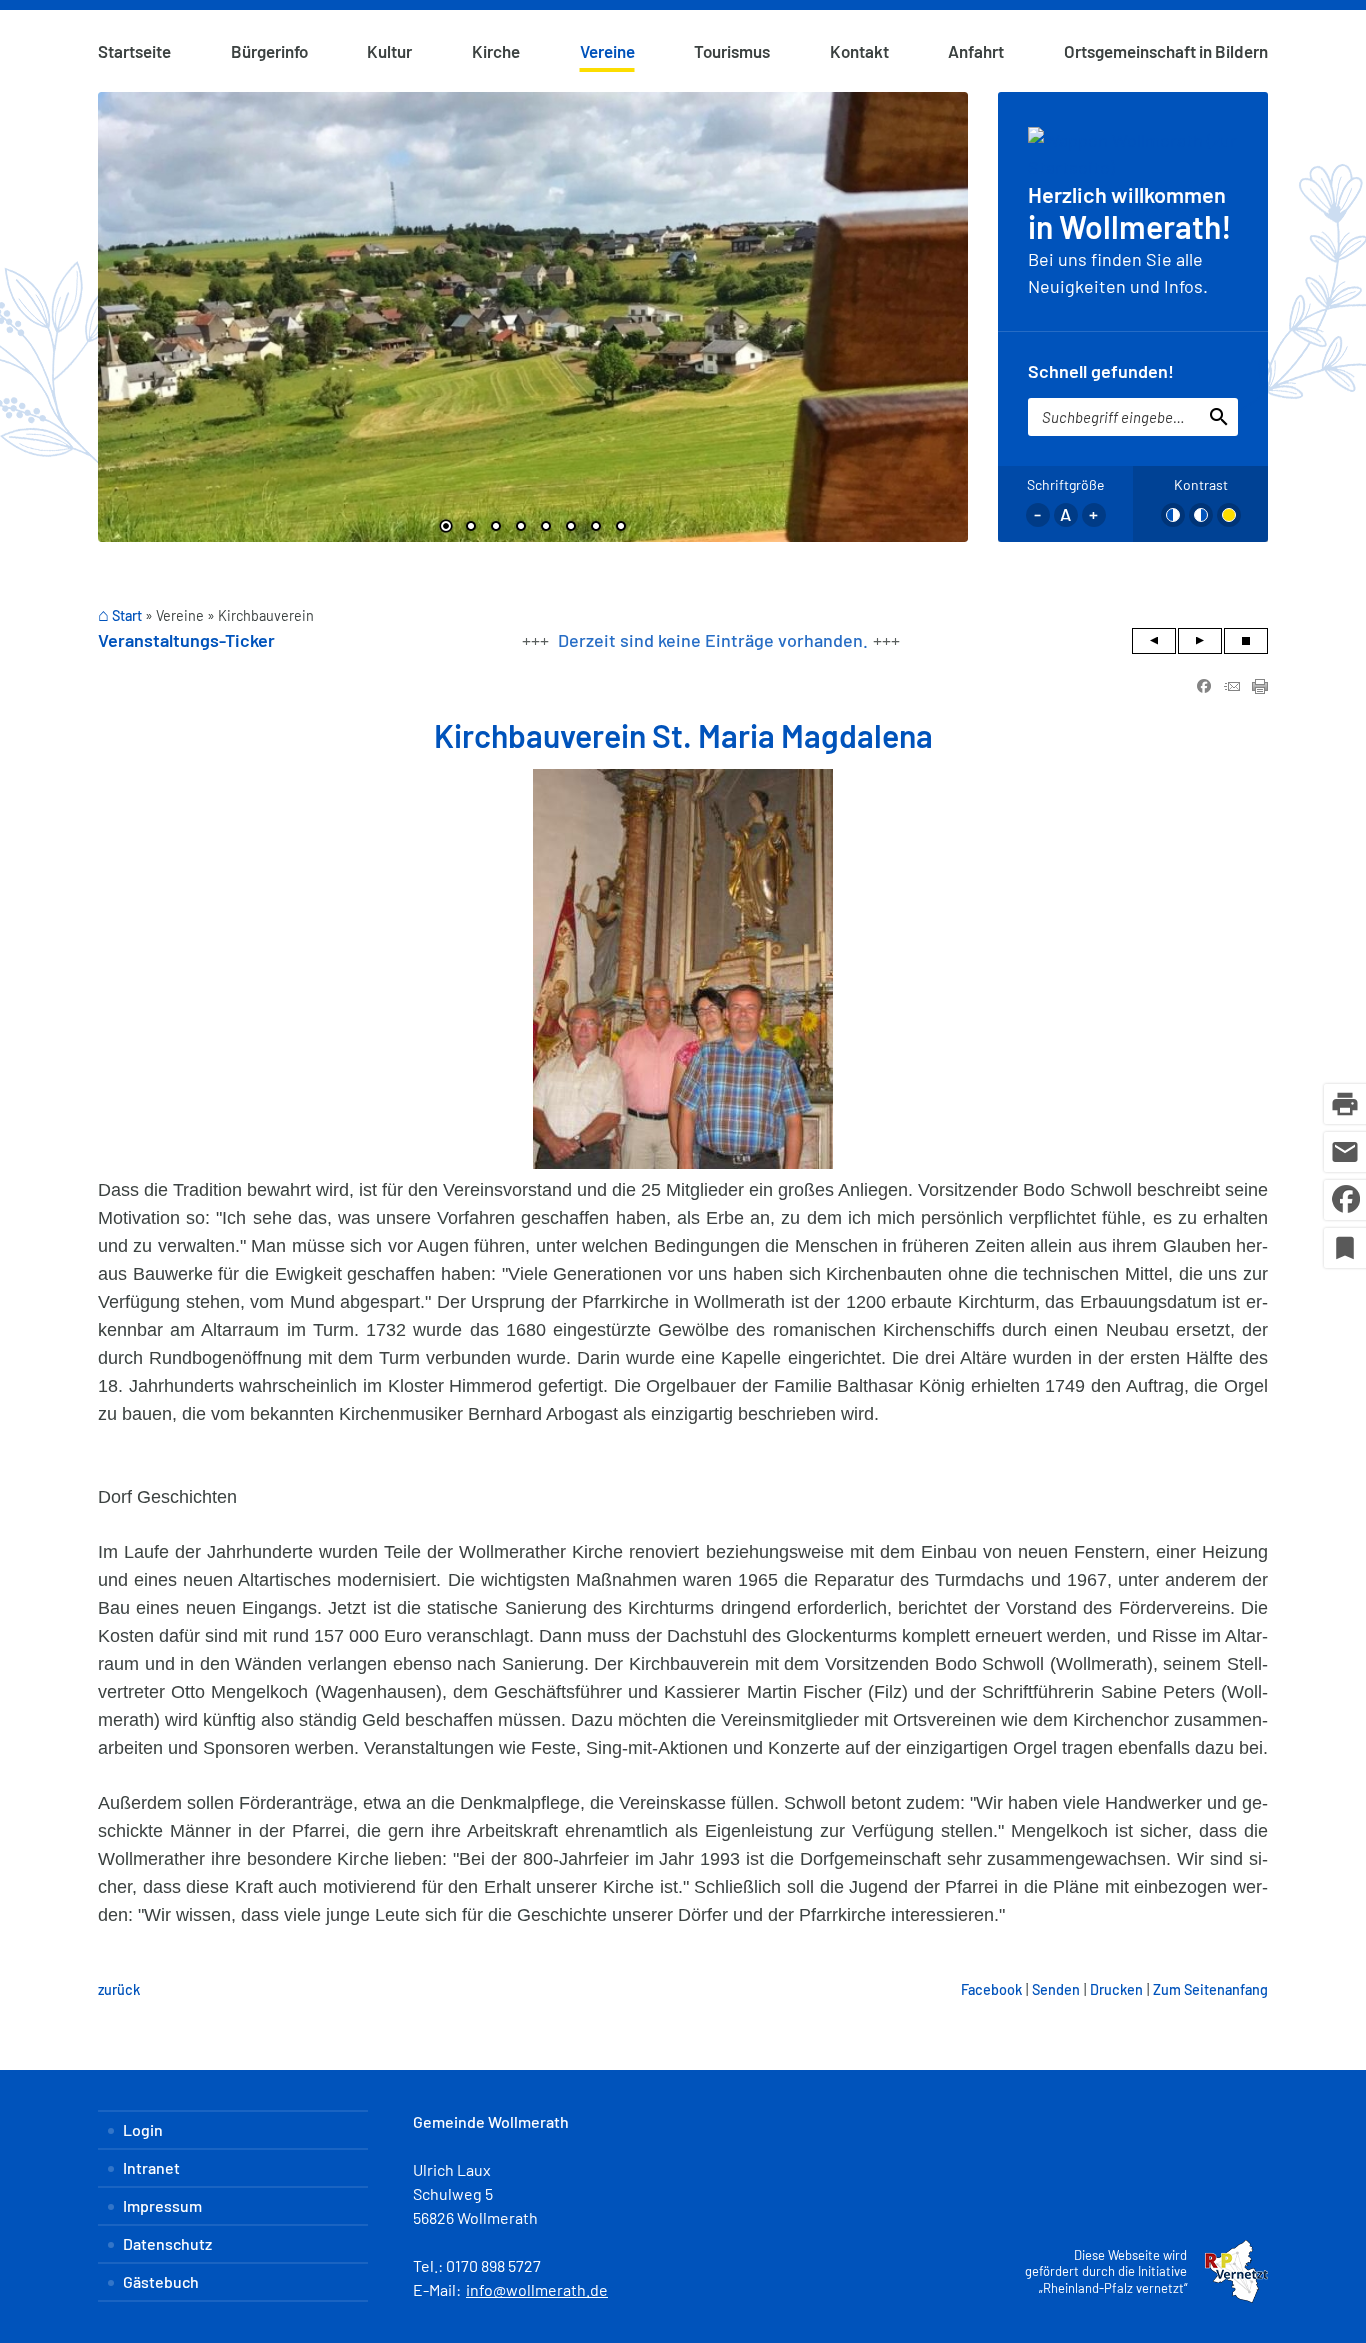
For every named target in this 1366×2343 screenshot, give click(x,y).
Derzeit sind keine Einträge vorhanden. (713, 640)
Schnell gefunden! (1101, 371)
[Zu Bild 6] (571, 528)
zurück (119, 1989)
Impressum (162, 2205)
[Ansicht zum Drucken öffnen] (1260, 687)
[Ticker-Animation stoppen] (1246, 641)
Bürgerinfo (269, 51)
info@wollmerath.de (537, 2289)
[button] (128, 310)
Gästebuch (161, 2281)
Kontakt (859, 51)
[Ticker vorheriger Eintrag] (1154, 641)
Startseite (134, 51)
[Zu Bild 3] (496, 528)
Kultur (389, 51)
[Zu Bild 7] (596, 528)
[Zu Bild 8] (621, 528)
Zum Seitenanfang (1210, 1989)
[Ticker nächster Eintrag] (1200, 641)
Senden (1056, 1989)
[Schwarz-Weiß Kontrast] (1173, 515)
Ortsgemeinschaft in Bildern (1166, 51)
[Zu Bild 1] (446, 528)
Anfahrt (976, 51)
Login (143, 2129)
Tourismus (732, 51)
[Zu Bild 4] (521, 528)
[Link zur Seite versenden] (1232, 687)
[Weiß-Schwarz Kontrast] (1201, 515)
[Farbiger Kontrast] (1229, 515)
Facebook (991, 1989)
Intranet (151, 2167)
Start (127, 615)
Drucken (1116, 1989)
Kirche (496, 51)
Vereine (607, 51)
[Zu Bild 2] (471, 528)
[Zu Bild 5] (546, 528)
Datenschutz (167, 2243)
